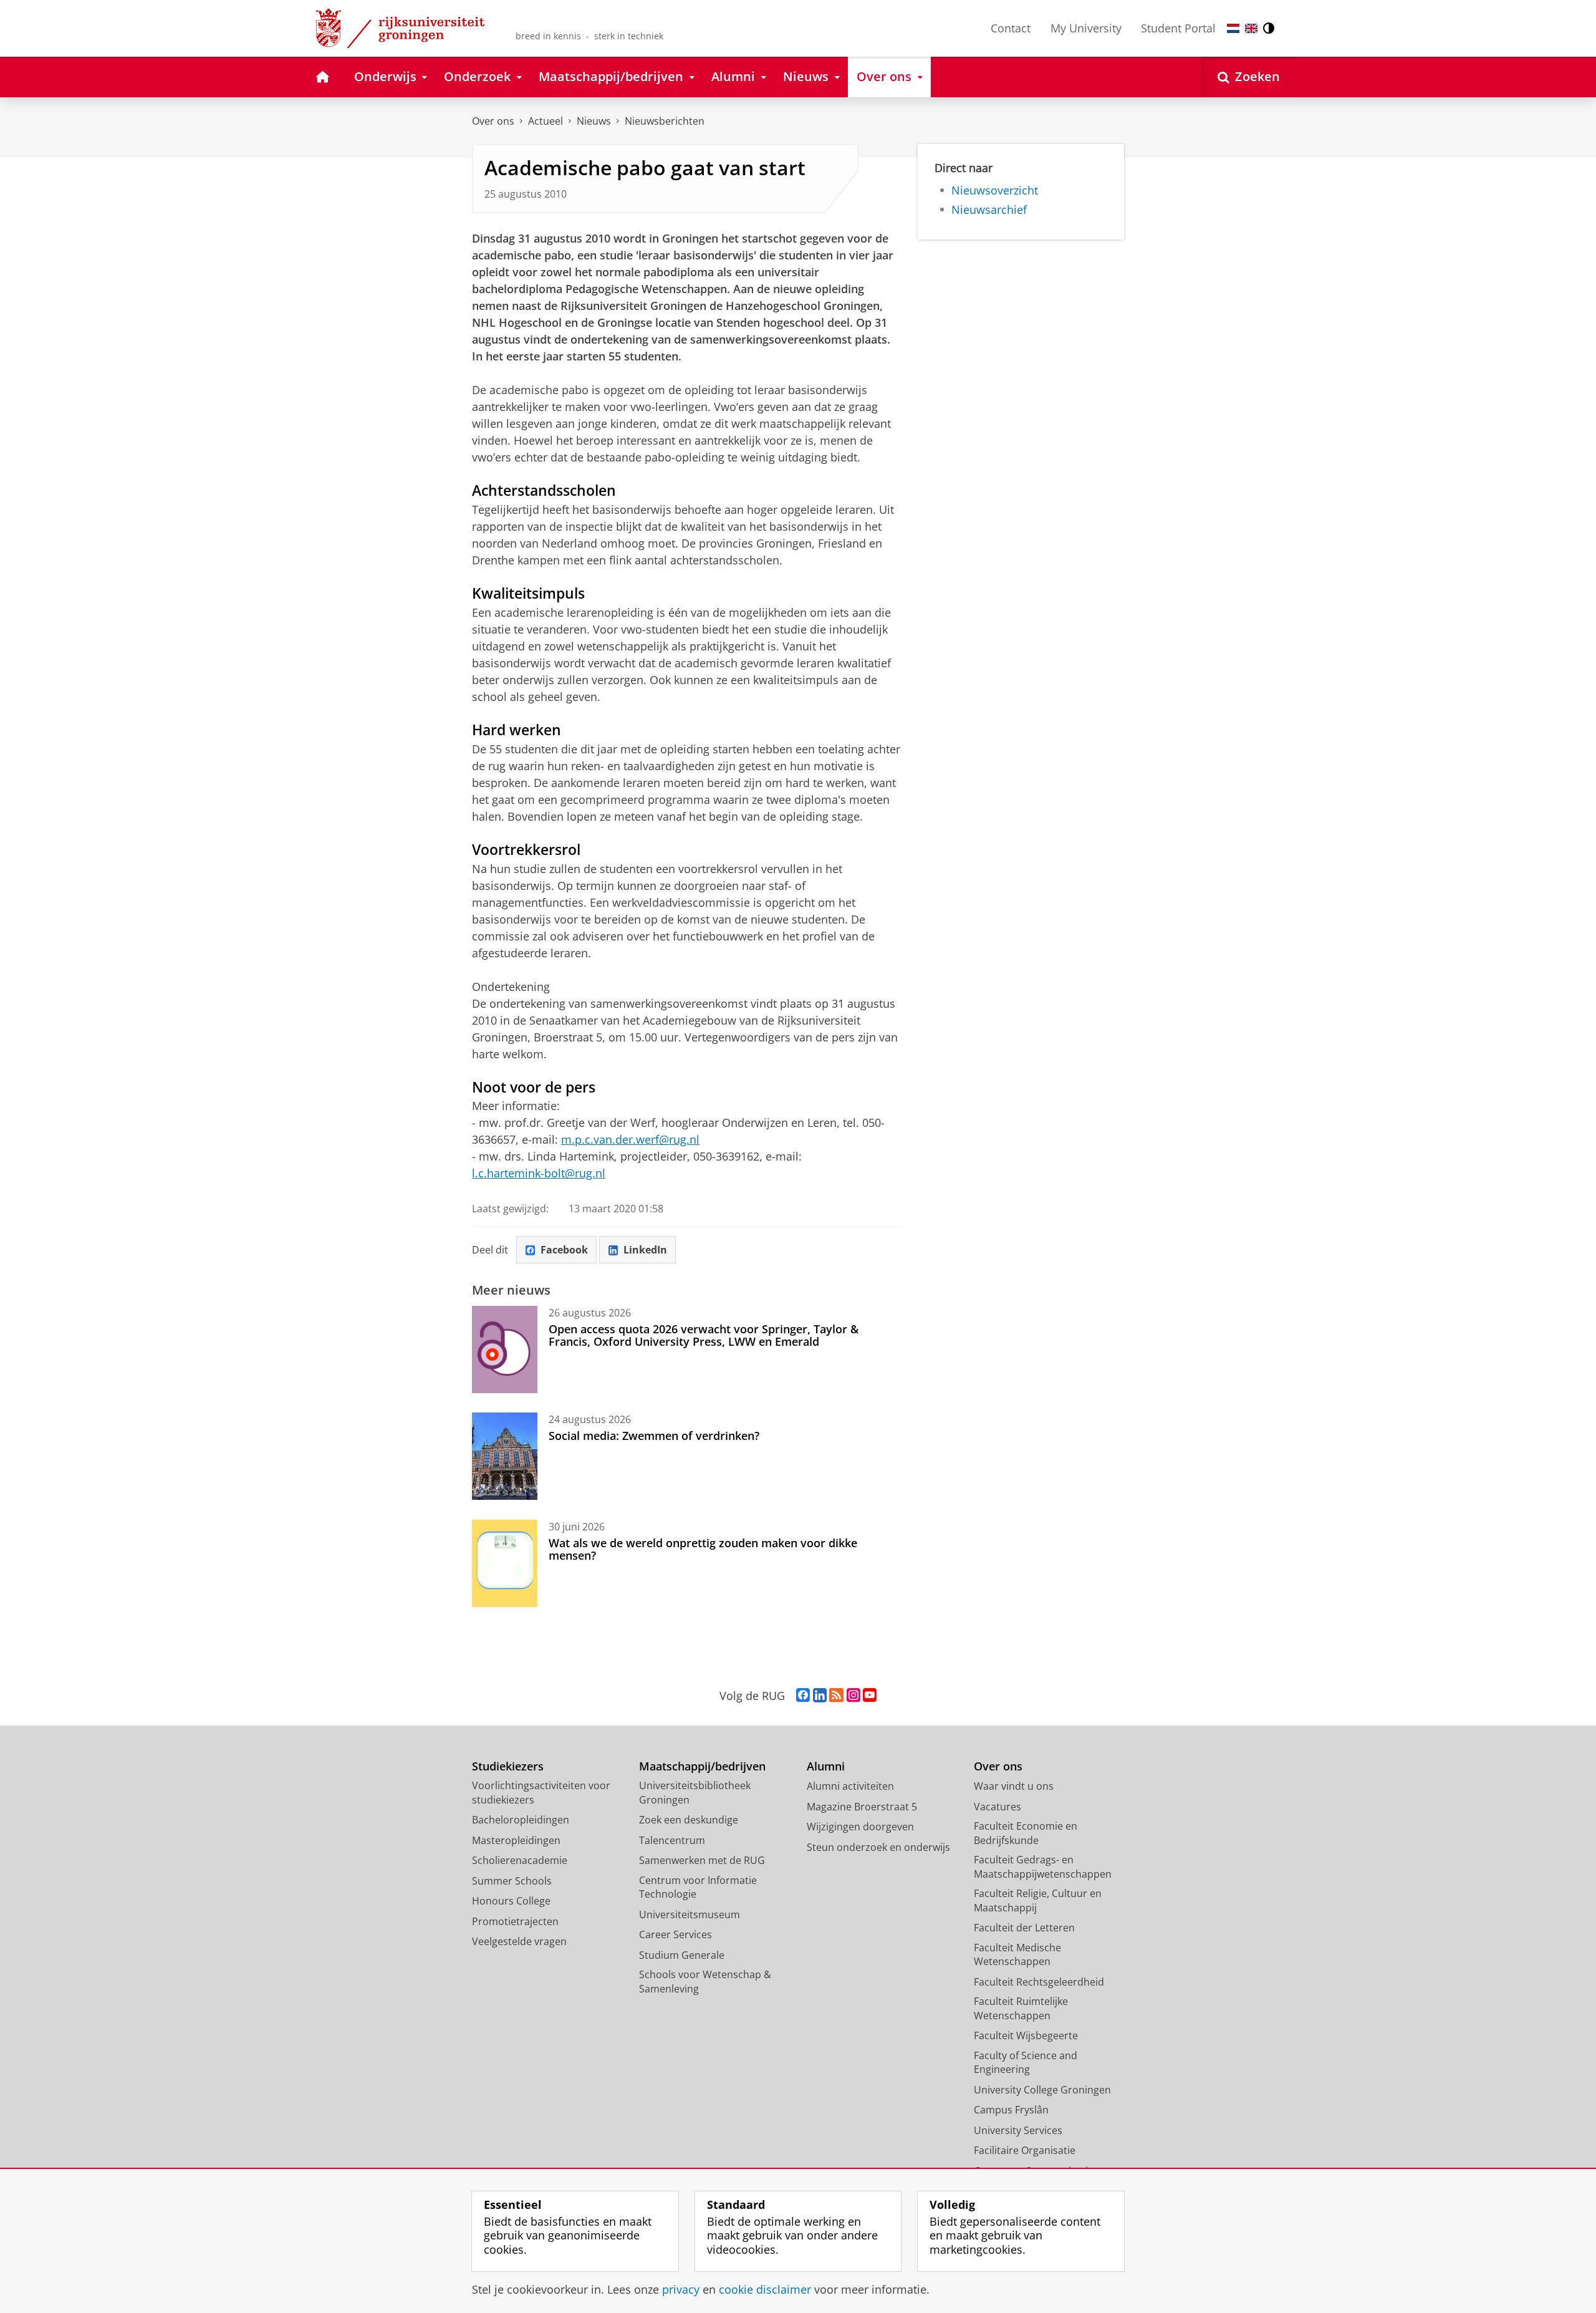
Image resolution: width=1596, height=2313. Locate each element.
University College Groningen (1042, 2090)
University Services (1018, 2130)
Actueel (546, 121)
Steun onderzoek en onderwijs (878, 1847)
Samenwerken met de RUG (702, 1860)
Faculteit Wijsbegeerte (1026, 2035)
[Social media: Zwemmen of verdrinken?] (505, 1456)
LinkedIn (645, 1250)
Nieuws (594, 121)
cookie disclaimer (765, 2290)
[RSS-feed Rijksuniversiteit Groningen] (836, 1696)
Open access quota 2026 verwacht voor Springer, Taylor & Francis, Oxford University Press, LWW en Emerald (704, 1335)
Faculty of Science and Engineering (1026, 2063)
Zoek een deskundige (689, 1820)
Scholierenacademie (520, 1860)
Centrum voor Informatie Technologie (698, 1887)
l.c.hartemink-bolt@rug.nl (539, 1173)
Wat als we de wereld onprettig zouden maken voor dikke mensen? (703, 1549)
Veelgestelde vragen (519, 1941)
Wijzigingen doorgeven (860, 1827)
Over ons (493, 121)
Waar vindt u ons (1014, 1786)
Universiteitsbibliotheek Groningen (695, 1793)
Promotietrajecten (515, 1921)
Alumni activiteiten (850, 1786)
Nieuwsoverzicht (995, 191)
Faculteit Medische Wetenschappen (1017, 1955)
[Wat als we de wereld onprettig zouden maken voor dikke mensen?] (505, 1563)
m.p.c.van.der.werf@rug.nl (630, 1139)
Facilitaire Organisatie (1025, 2150)
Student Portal (1178, 28)
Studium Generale (682, 1955)
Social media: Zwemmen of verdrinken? (654, 1436)
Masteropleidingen (516, 1840)
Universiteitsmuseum (690, 1915)
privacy (681, 2290)
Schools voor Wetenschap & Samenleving (705, 1982)
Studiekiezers (508, 1766)
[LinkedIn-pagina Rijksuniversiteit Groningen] (820, 1696)
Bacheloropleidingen (521, 1820)
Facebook (564, 1250)
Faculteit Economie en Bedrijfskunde (1026, 1833)
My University (1086, 28)
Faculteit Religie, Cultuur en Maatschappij (1038, 1900)
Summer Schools (512, 1881)
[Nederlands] (1233, 28)
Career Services (675, 1934)
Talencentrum (672, 1840)
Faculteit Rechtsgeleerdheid (1039, 1982)
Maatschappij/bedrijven (702, 1766)
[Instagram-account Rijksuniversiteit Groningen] (853, 1696)
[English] (1251, 28)
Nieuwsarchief (989, 210)
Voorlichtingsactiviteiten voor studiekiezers (541, 1793)
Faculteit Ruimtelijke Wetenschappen (1021, 2008)
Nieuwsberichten (665, 121)
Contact (1011, 28)
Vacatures (997, 1807)
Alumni (826, 1766)
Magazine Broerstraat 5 (862, 1807)
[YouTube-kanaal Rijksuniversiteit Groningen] (870, 1696)
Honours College (511, 1901)
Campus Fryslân (1011, 2110)
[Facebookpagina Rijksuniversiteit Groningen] (803, 1696)
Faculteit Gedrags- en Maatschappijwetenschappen (1043, 1867)
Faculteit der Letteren (1024, 1928)
